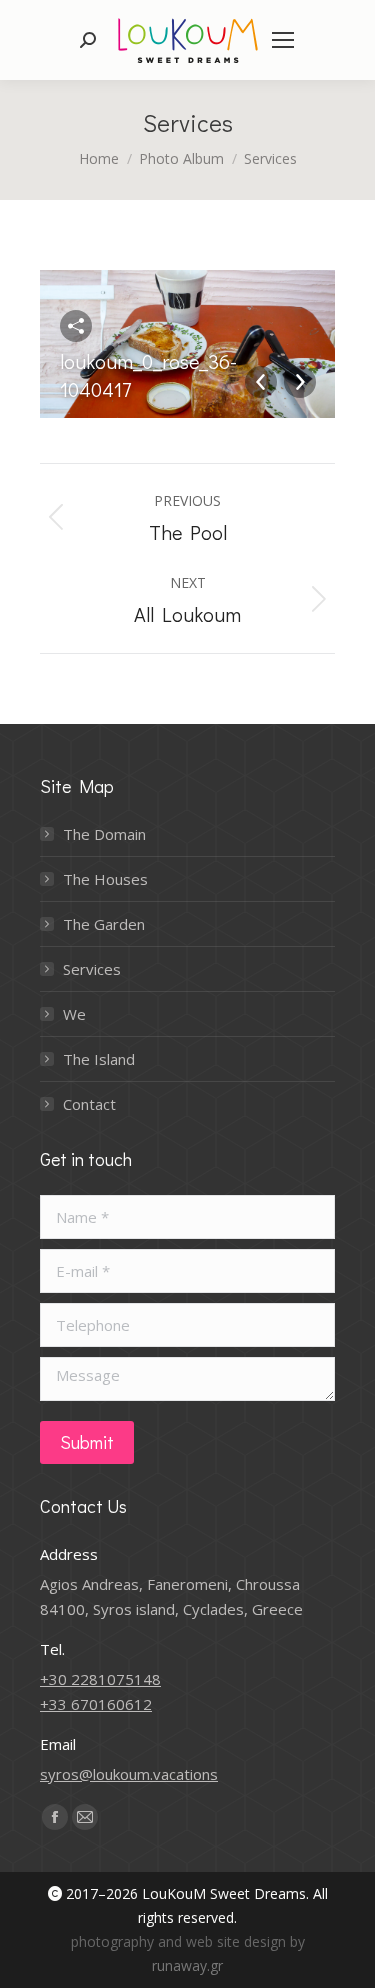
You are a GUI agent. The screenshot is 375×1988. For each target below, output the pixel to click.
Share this (76, 326)
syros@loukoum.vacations (129, 1774)
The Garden (104, 924)
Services (92, 969)
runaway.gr (187, 1965)
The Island (99, 1059)
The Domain (104, 834)
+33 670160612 (96, 1704)
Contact (89, 1104)
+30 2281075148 (100, 1679)
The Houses (105, 879)
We (74, 1014)
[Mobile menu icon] (283, 40)
